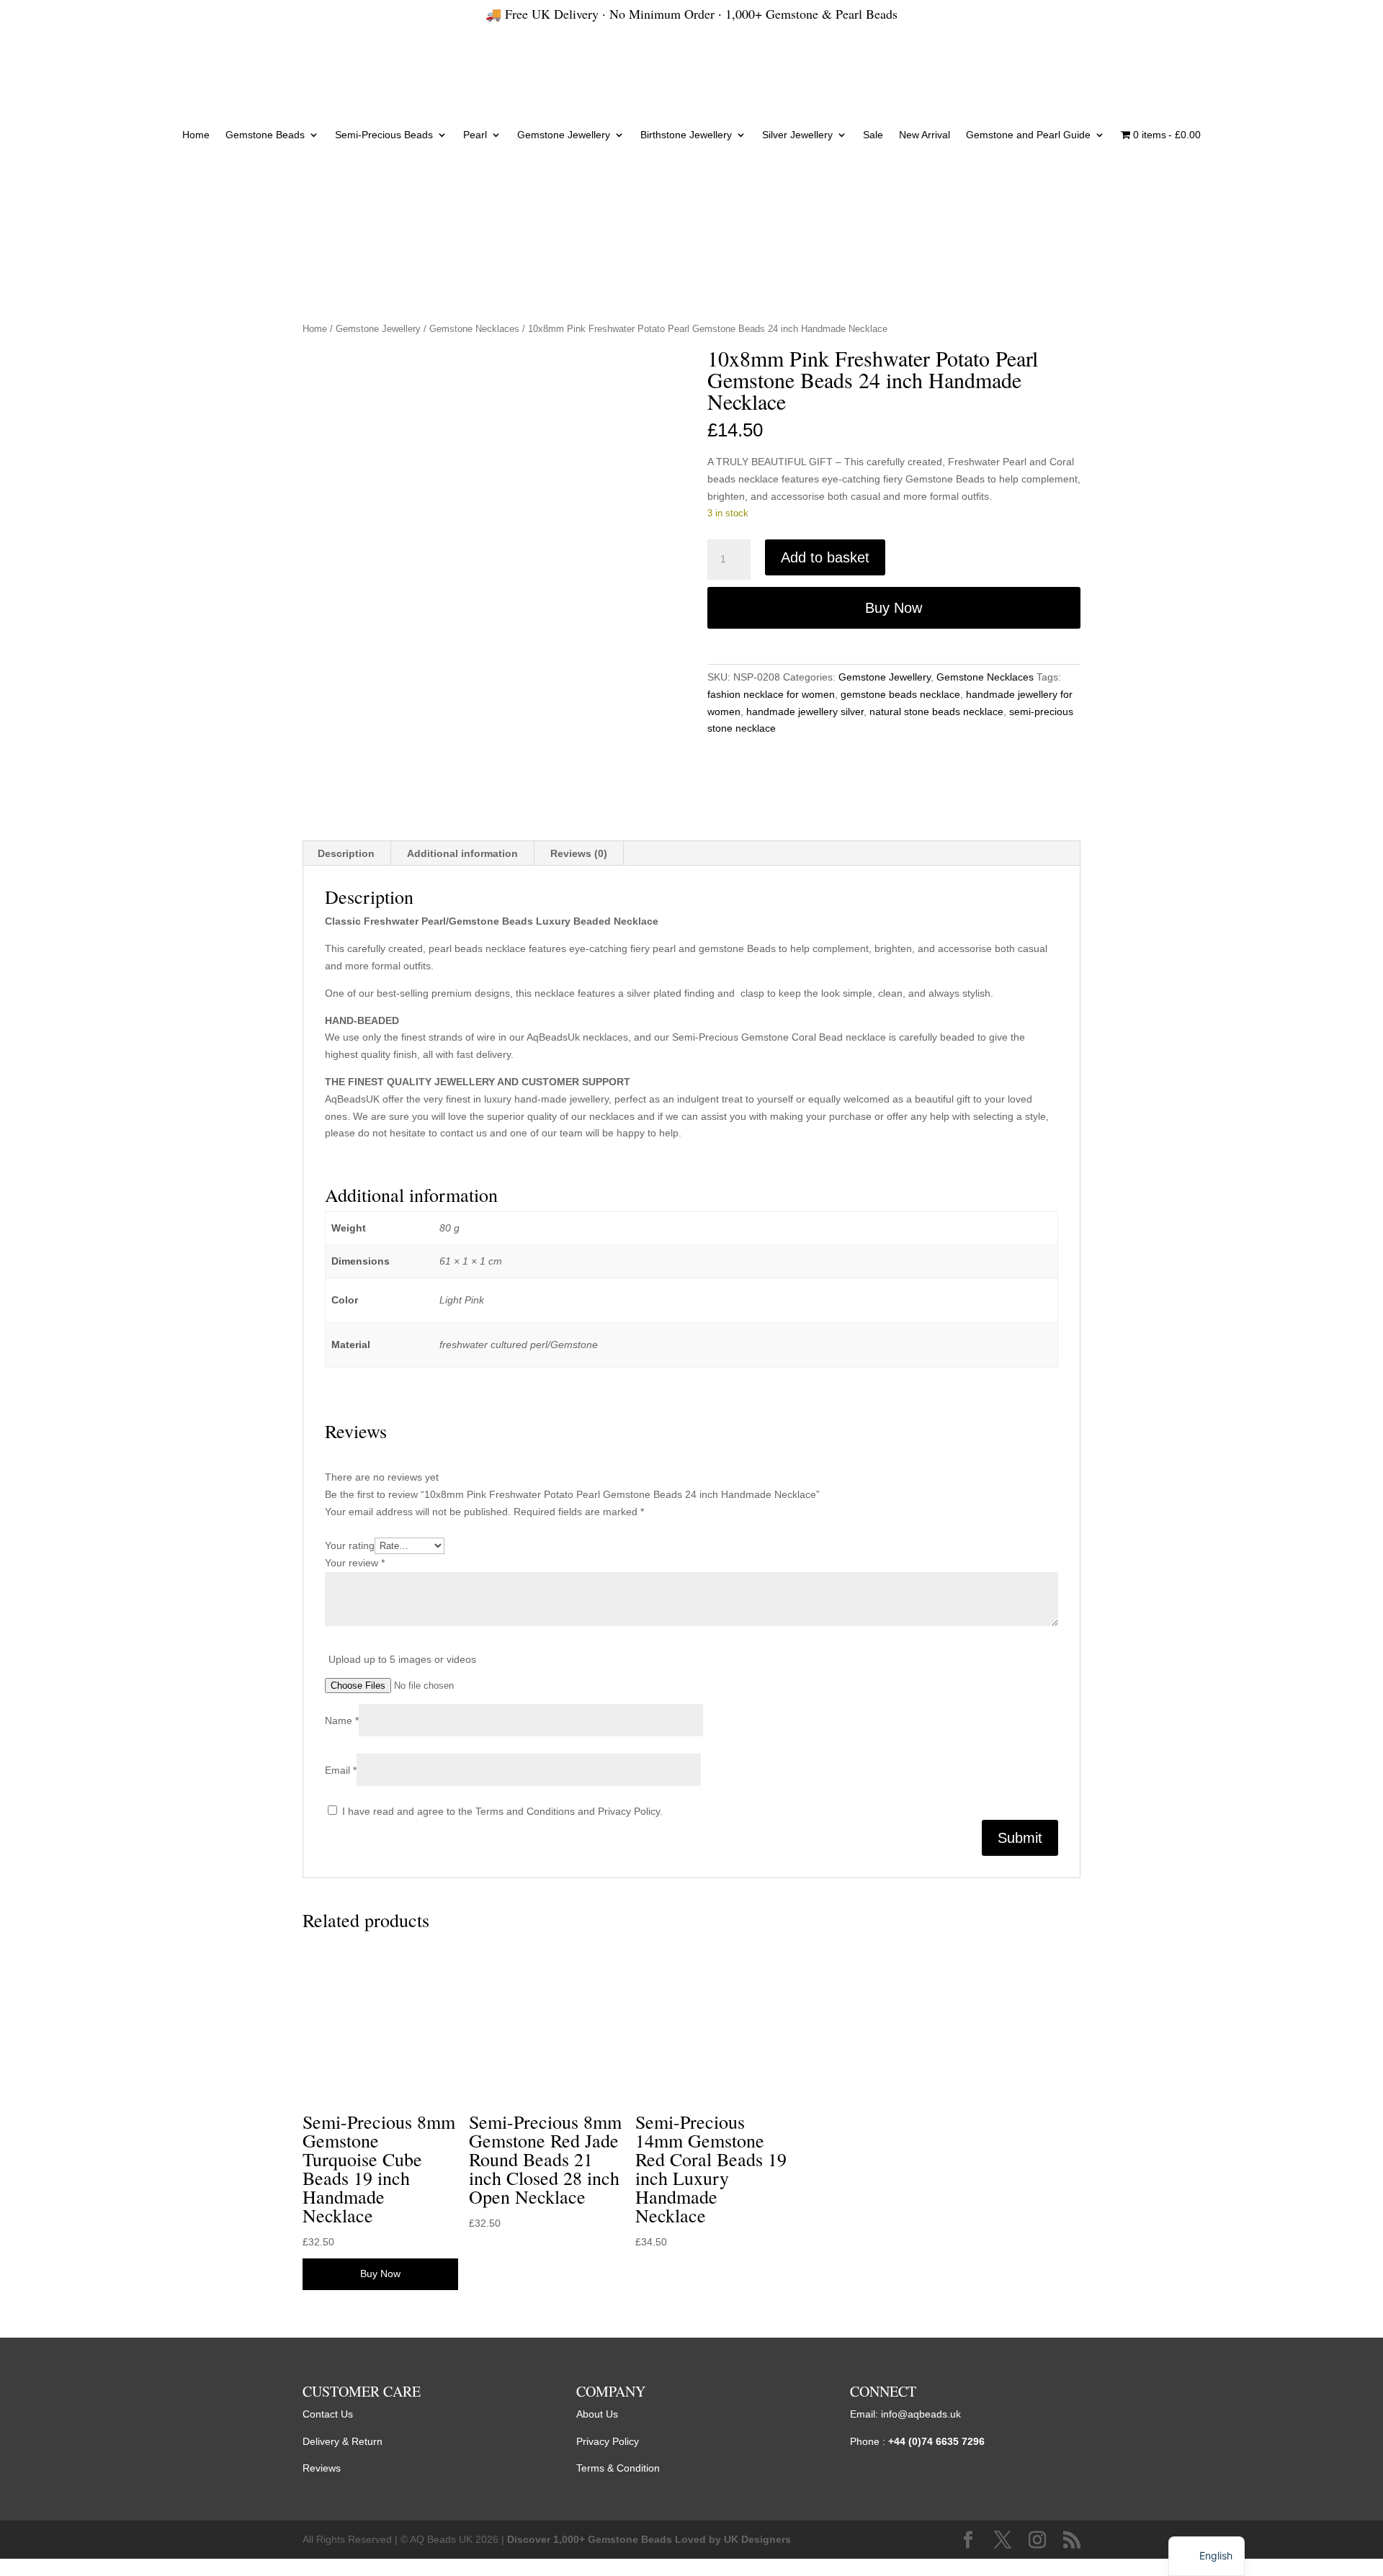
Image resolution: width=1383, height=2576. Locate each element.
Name (342, 1720)
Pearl (475, 135)
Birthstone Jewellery (686, 135)
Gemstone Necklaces (474, 329)
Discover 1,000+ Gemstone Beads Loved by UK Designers (649, 2539)
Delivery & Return (343, 2441)
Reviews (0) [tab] (579, 853)
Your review (355, 1563)
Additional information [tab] (462, 853)
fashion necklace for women (771, 694)
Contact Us (328, 2414)
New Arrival (925, 135)
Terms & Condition (618, 2468)
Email (341, 1770)
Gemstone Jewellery (564, 135)
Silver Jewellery (797, 135)
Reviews (322, 2468)
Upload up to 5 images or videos (402, 1659)
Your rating (350, 1545)
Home (196, 135)
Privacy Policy (608, 2441)
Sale (873, 135)
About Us (597, 2414)
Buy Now (894, 608)
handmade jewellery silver (805, 712)
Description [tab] (346, 853)
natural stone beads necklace (936, 712)
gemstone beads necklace (900, 694)
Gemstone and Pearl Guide (1028, 135)
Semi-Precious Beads (384, 135)
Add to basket (825, 557)
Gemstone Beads (265, 135)
